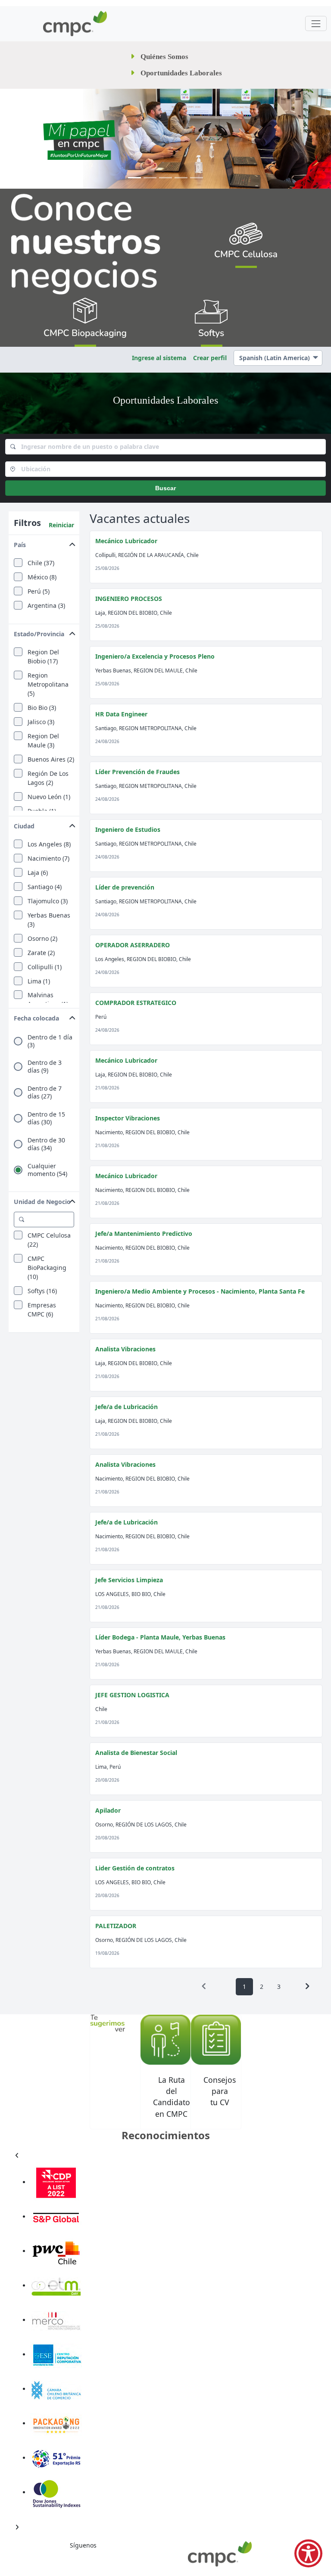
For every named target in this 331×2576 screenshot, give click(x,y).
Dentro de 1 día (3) (50, 1041)
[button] (44, 543)
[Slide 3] (165, 178)
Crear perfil (210, 358)
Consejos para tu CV (220, 2091)
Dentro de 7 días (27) (45, 1092)
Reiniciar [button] (61, 525)
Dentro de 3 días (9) (45, 1067)
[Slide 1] (134, 178)
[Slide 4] (181, 178)
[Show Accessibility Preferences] (308, 2553)
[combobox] (165, 447)
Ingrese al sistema (159, 358)
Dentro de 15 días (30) (46, 1118)
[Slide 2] (150, 178)
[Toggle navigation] (316, 23)
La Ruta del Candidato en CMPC (172, 2097)
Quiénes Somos (164, 57)
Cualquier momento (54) (47, 1170)
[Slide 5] (197, 178)
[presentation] (204, 1986)
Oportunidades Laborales (181, 73)
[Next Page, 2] (307, 1986)
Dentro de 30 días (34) (46, 1144)
